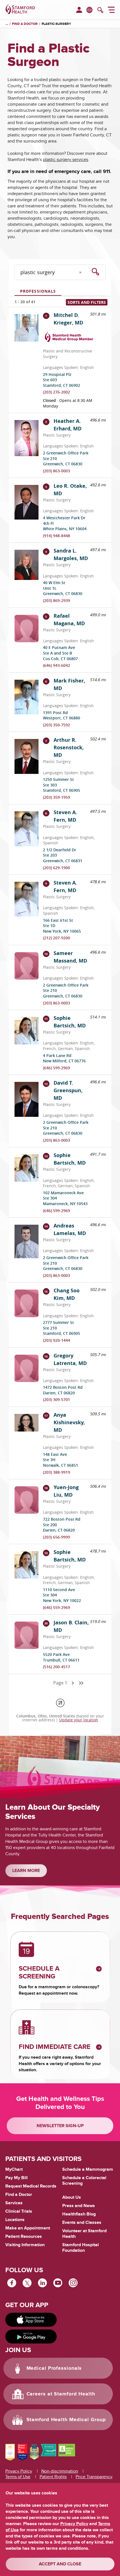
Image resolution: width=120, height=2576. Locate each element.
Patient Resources (24, 2236)
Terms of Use (18, 2477)
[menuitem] (79, 10)
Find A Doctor (25, 24)
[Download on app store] (31, 2320)
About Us (72, 2197)
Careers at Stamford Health (61, 2394)
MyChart (14, 2170)
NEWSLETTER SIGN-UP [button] (60, 2126)
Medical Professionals (54, 2368)
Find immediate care (55, 2047)
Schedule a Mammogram (88, 2169)
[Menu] (111, 11)
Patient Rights (53, 2477)
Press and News (79, 2206)
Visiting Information (25, 2245)
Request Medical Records (31, 2186)
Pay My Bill (16, 2178)
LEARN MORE (26, 1871)
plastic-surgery (56, 24)
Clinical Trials (19, 2211)
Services (14, 2203)
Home (7, 24)
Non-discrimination (60, 2471)
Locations (15, 2220)
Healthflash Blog (79, 2214)
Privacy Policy (19, 2471)
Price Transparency (94, 2477)
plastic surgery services (66, 160)
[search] (100, 11)
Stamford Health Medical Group (66, 2420)
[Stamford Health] (20, 10)
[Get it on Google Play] (31, 2336)
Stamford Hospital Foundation (81, 2248)
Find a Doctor (19, 2195)
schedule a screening (39, 1973)
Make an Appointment (28, 2228)
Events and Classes (82, 2222)
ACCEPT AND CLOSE (60, 2564)
